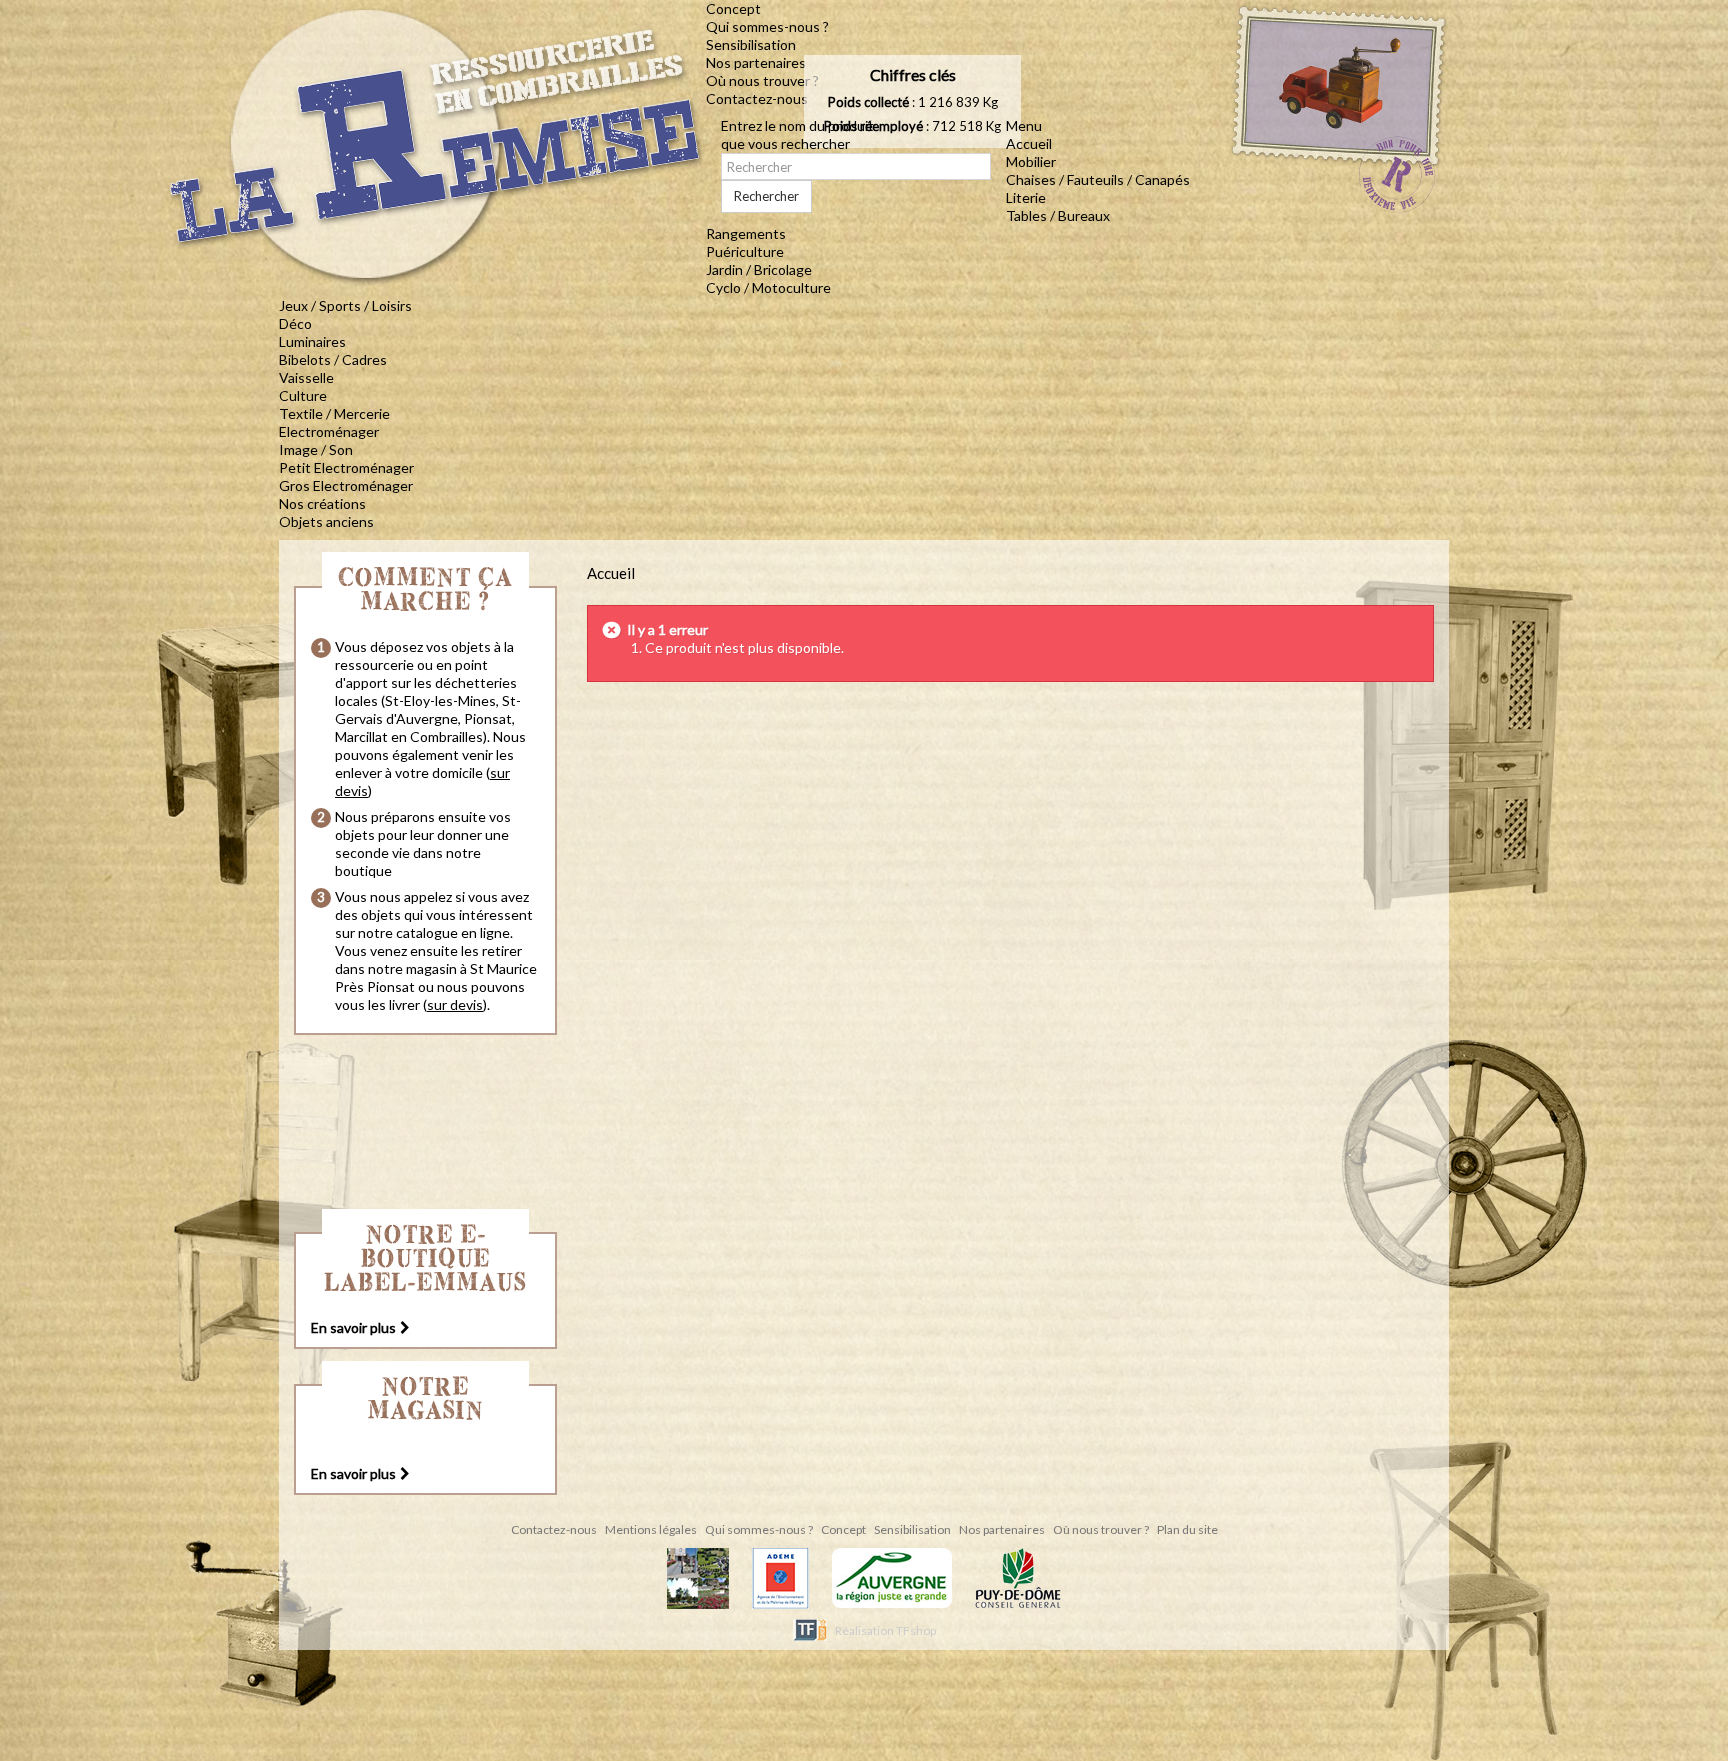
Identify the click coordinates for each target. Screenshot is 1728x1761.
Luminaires (312, 341)
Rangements (746, 233)
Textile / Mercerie (334, 413)
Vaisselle (306, 377)
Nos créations (322, 503)
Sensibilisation (751, 44)
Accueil (1029, 143)
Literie (1026, 197)
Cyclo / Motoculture (768, 287)
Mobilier (1031, 161)
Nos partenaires (756, 62)
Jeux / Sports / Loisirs (345, 305)
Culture (303, 395)
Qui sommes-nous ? (767, 26)
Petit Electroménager (346, 467)
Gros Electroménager (346, 485)
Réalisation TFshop (885, 1630)
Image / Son (316, 449)
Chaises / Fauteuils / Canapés (1098, 179)
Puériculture (745, 251)
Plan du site (1187, 1529)
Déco (295, 323)
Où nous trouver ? (762, 80)
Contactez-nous (757, 98)
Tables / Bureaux (1058, 215)
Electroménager (329, 431)
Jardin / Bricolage (759, 269)
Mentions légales (652, 1529)
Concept (733, 8)
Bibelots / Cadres (333, 359)
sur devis (455, 1004)
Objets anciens (326, 521)
